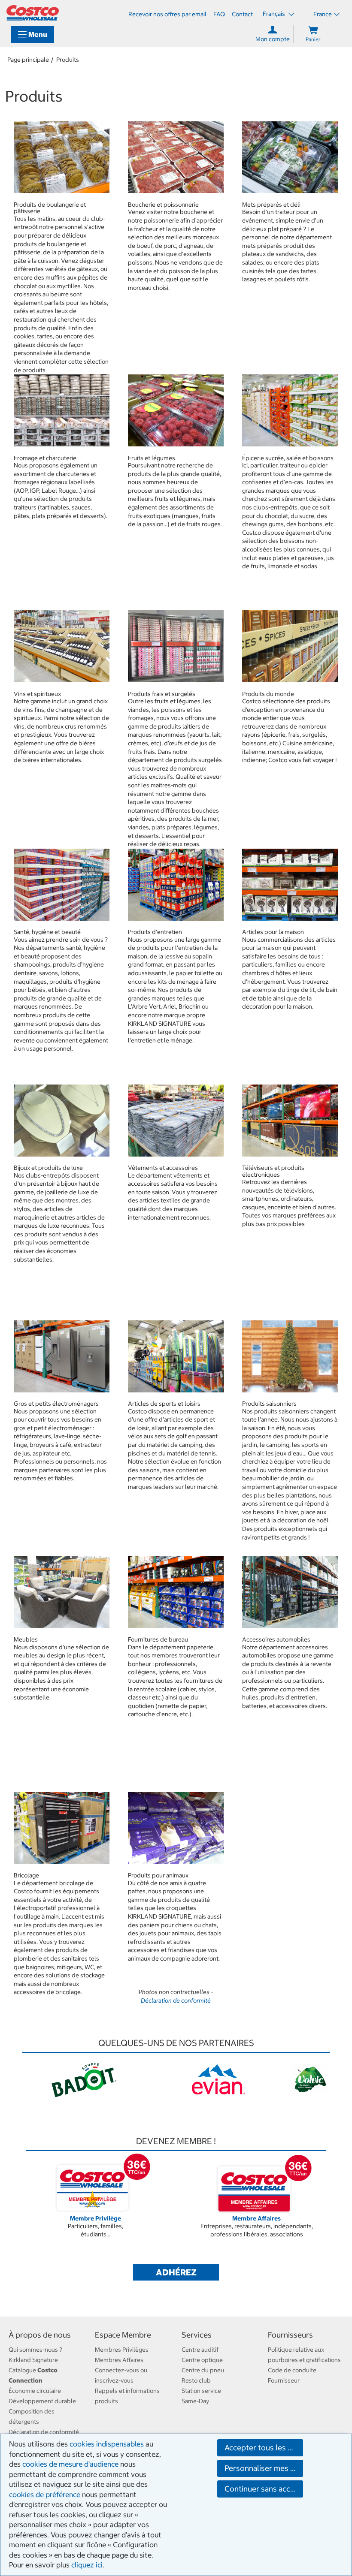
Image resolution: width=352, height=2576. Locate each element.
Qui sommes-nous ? (35, 2350)
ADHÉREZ (176, 2272)
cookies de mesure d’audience (70, 2464)
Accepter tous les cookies (264, 2448)
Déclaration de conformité (176, 2001)
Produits (68, 60)
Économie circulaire (35, 2391)
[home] (33, 13)
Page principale (28, 60)
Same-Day (195, 2401)
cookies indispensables (107, 2444)
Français (275, 14)
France (323, 14)
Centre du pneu (203, 2370)
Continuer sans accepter (264, 2489)
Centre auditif (200, 2350)
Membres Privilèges (122, 2350)
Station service (201, 2391)
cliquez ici (87, 2565)
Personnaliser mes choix (264, 2468)
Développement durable (42, 2401)
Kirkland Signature (33, 2360)
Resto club (196, 2380)
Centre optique (202, 2360)
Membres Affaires (119, 2360)
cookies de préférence (45, 2495)
